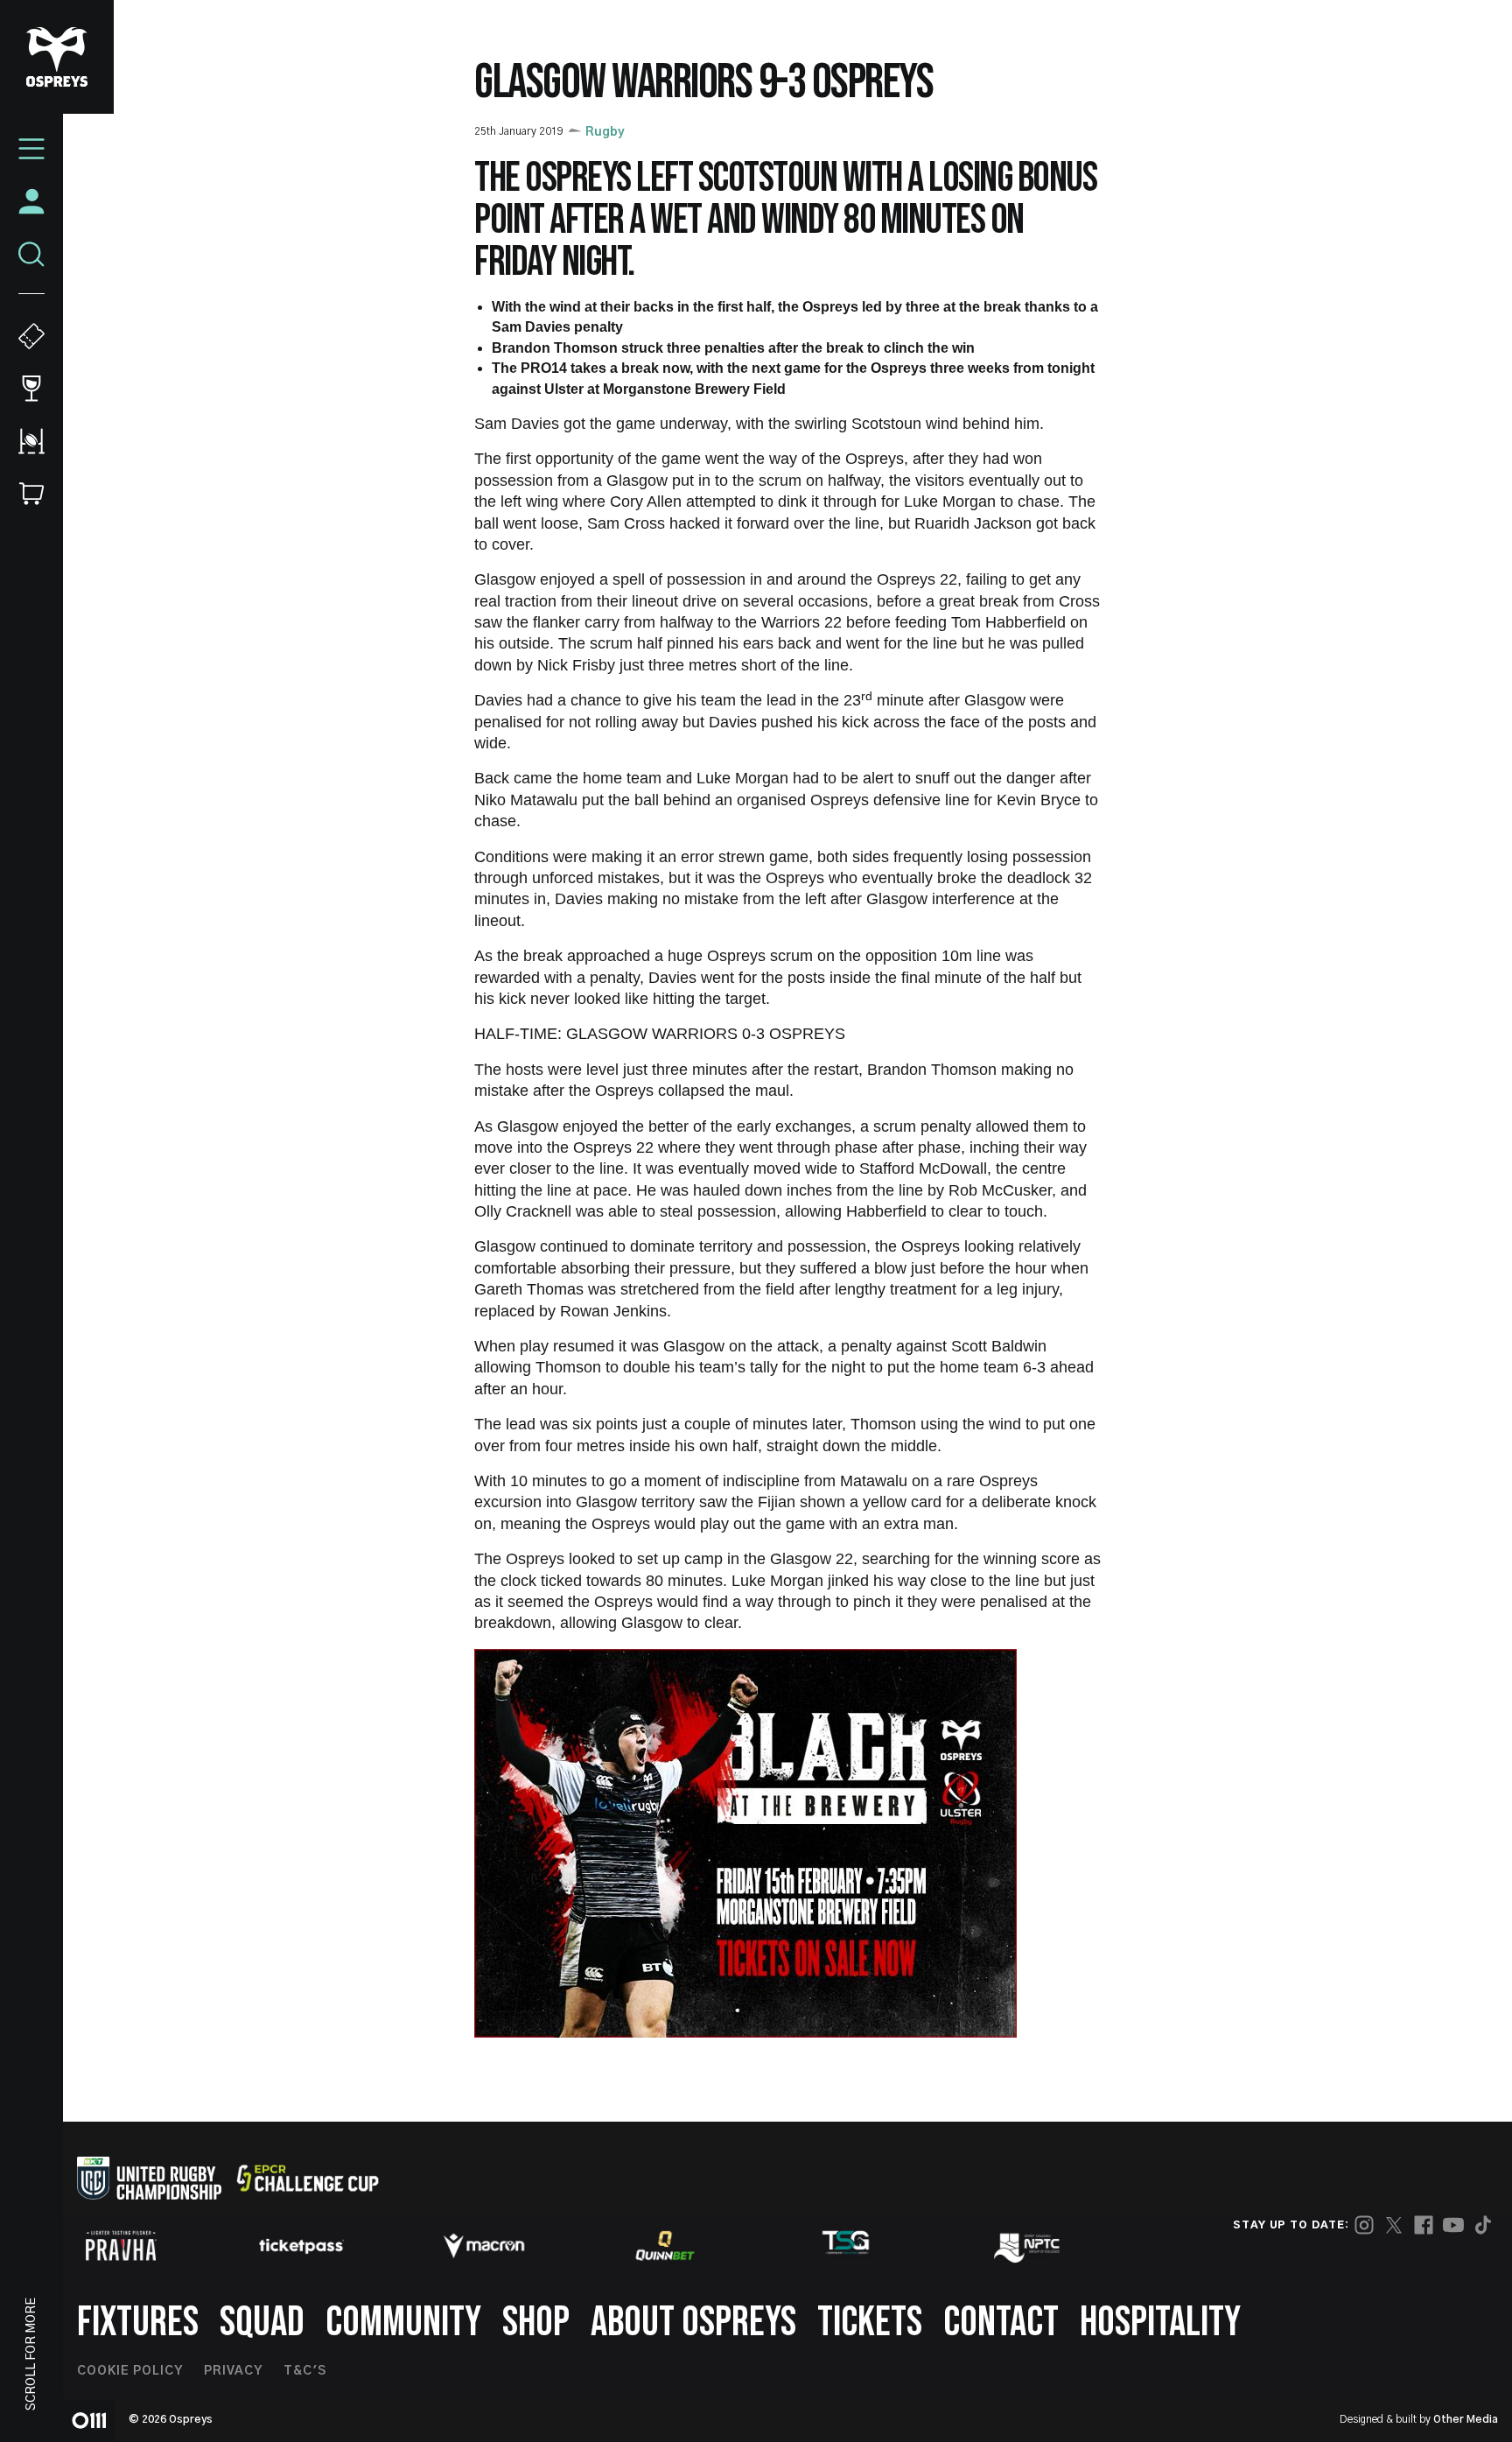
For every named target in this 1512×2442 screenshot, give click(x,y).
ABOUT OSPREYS (693, 2323)
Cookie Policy (130, 2371)
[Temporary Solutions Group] (846, 2246)
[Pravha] (121, 2246)
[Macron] (484, 2246)
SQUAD (262, 2323)
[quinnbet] (665, 2246)
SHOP (536, 2323)
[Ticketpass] (302, 2246)
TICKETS (870, 2323)
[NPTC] (1028, 2246)
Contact (1001, 2323)
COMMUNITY (403, 2323)
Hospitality (1160, 2323)
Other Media (1466, 2419)
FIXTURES (138, 2323)
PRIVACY (233, 2371)
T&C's (305, 2371)
